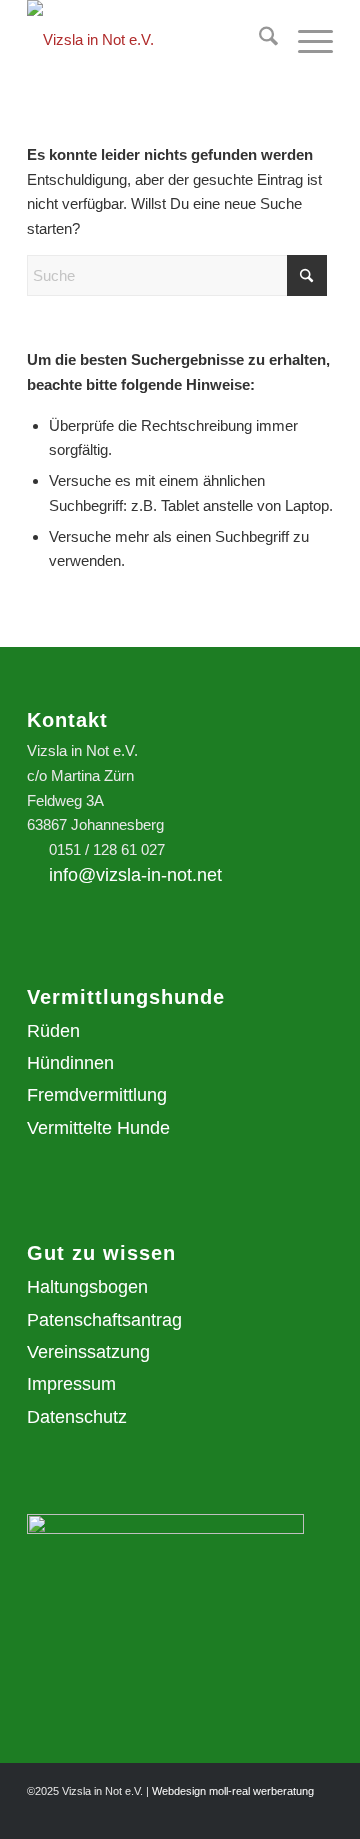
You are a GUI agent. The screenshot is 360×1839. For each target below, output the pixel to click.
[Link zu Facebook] (318, 1814)
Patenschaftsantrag (104, 1320)
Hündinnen (70, 1063)
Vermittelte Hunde (98, 1128)
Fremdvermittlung (97, 1095)
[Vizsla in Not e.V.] (149, 40)
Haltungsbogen (87, 1287)
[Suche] (258, 40)
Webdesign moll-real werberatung (233, 1791)
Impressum (71, 1384)
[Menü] (305, 40)
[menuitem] (258, 40)
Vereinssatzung (88, 1352)
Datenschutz (77, 1417)
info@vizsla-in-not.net (135, 875)
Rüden (53, 1031)
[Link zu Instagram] (288, 1814)
